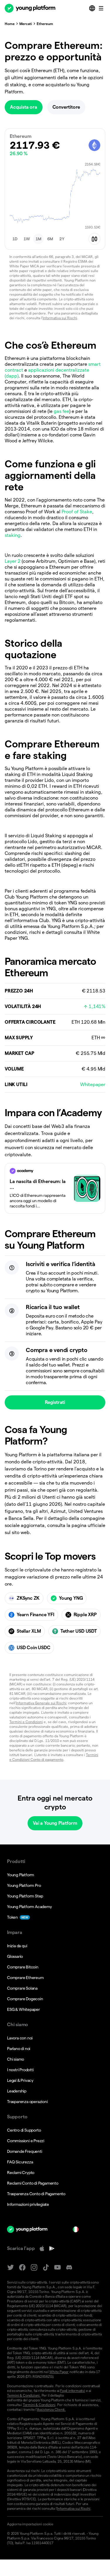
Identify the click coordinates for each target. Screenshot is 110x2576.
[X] (11, 2268)
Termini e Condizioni (26, 1722)
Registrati (55, 1402)
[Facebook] (22, 2268)
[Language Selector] (93, 8)
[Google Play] (52, 2249)
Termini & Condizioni (39, 2405)
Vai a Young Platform (55, 1823)
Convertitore (66, 107)
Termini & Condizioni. (24, 2395)
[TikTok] (46, 2268)
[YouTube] (57, 2268)
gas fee (61, 411)
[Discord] (69, 2268)
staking (13, 535)
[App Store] (42, 2249)
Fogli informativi (73, 2391)
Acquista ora (24, 107)
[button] (15, 239)
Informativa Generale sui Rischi (41, 1703)
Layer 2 (13, 561)
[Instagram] (34, 2268)
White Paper (59, 2372)
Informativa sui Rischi (60, 318)
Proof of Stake (77, 512)
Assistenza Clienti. (51, 2409)
